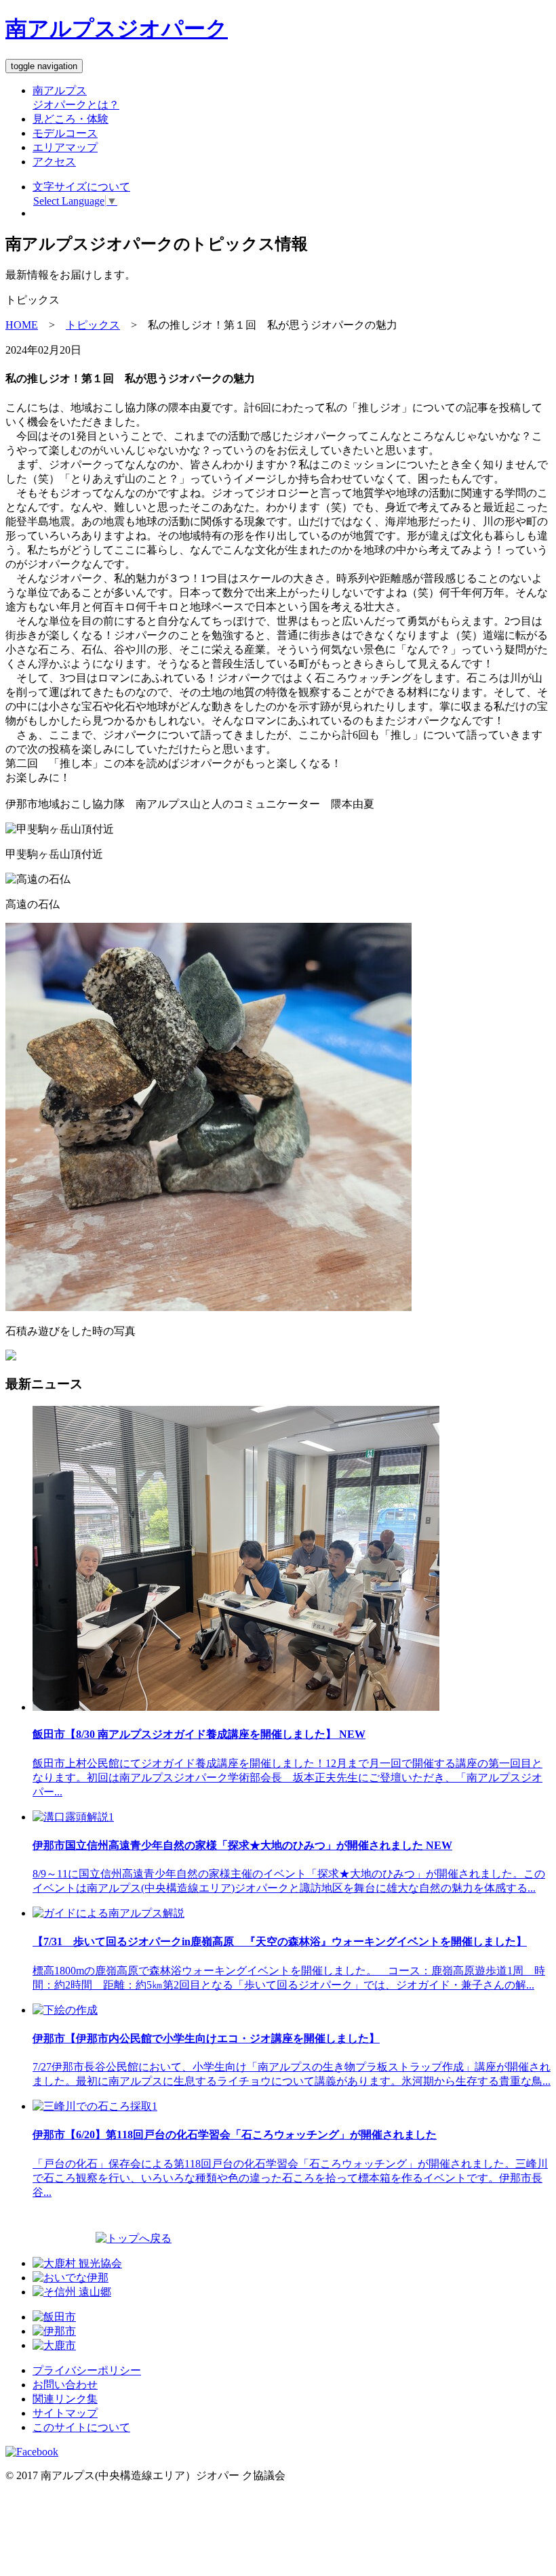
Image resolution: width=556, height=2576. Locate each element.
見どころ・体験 (71, 119)
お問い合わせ (65, 2385)
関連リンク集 (65, 2399)
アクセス (54, 162)
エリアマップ (65, 147)
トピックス (93, 325)
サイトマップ (65, 2413)
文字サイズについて (81, 187)
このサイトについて (81, 2427)
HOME (22, 325)
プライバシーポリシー (87, 2370)
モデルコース (65, 133)
